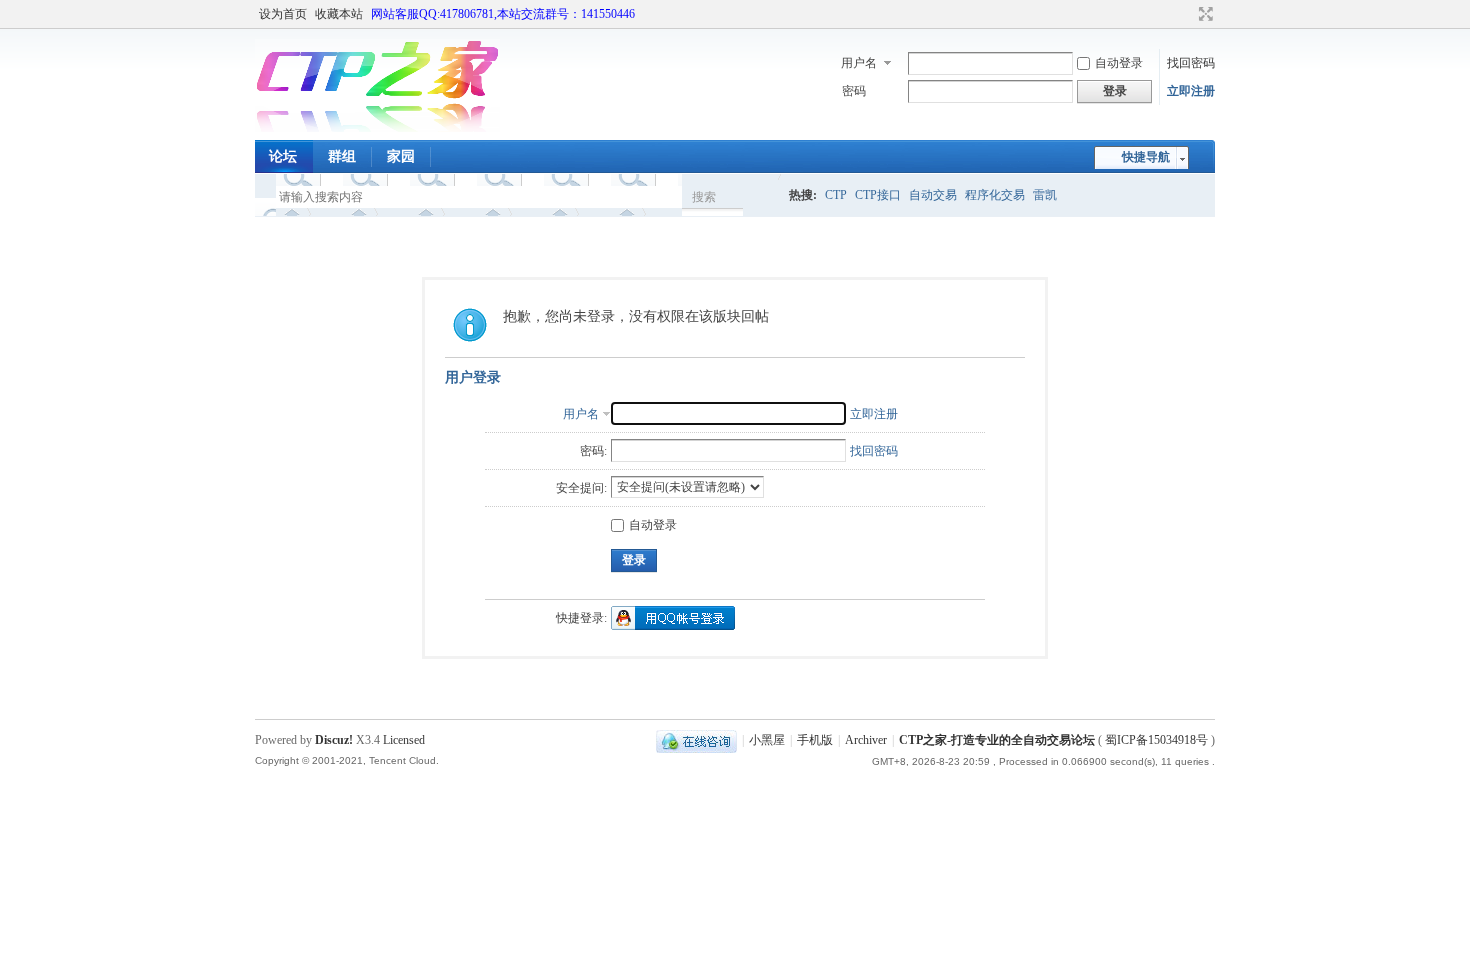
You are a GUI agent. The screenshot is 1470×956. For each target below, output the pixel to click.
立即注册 (1191, 91)
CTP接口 (878, 195)
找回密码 (1191, 63)
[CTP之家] (377, 128)
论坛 (283, 156)
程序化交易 (995, 195)
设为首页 (283, 14)
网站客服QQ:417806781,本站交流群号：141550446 (503, 14)
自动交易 (933, 195)
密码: (593, 451)
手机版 (815, 740)
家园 (401, 156)
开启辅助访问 (1187, 14)
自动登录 (1119, 63)
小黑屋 (767, 740)
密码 (854, 91)
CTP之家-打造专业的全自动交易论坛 (997, 740)
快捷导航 (1146, 157)
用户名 (859, 63)
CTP (836, 195)
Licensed (404, 740)
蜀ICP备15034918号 (1156, 740)
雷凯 (1045, 195)
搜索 (704, 197)
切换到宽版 (1203, 14)
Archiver (866, 740)
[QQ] (696, 740)
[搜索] (762, 196)
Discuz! (334, 740)
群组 (342, 156)
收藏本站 (339, 14)
